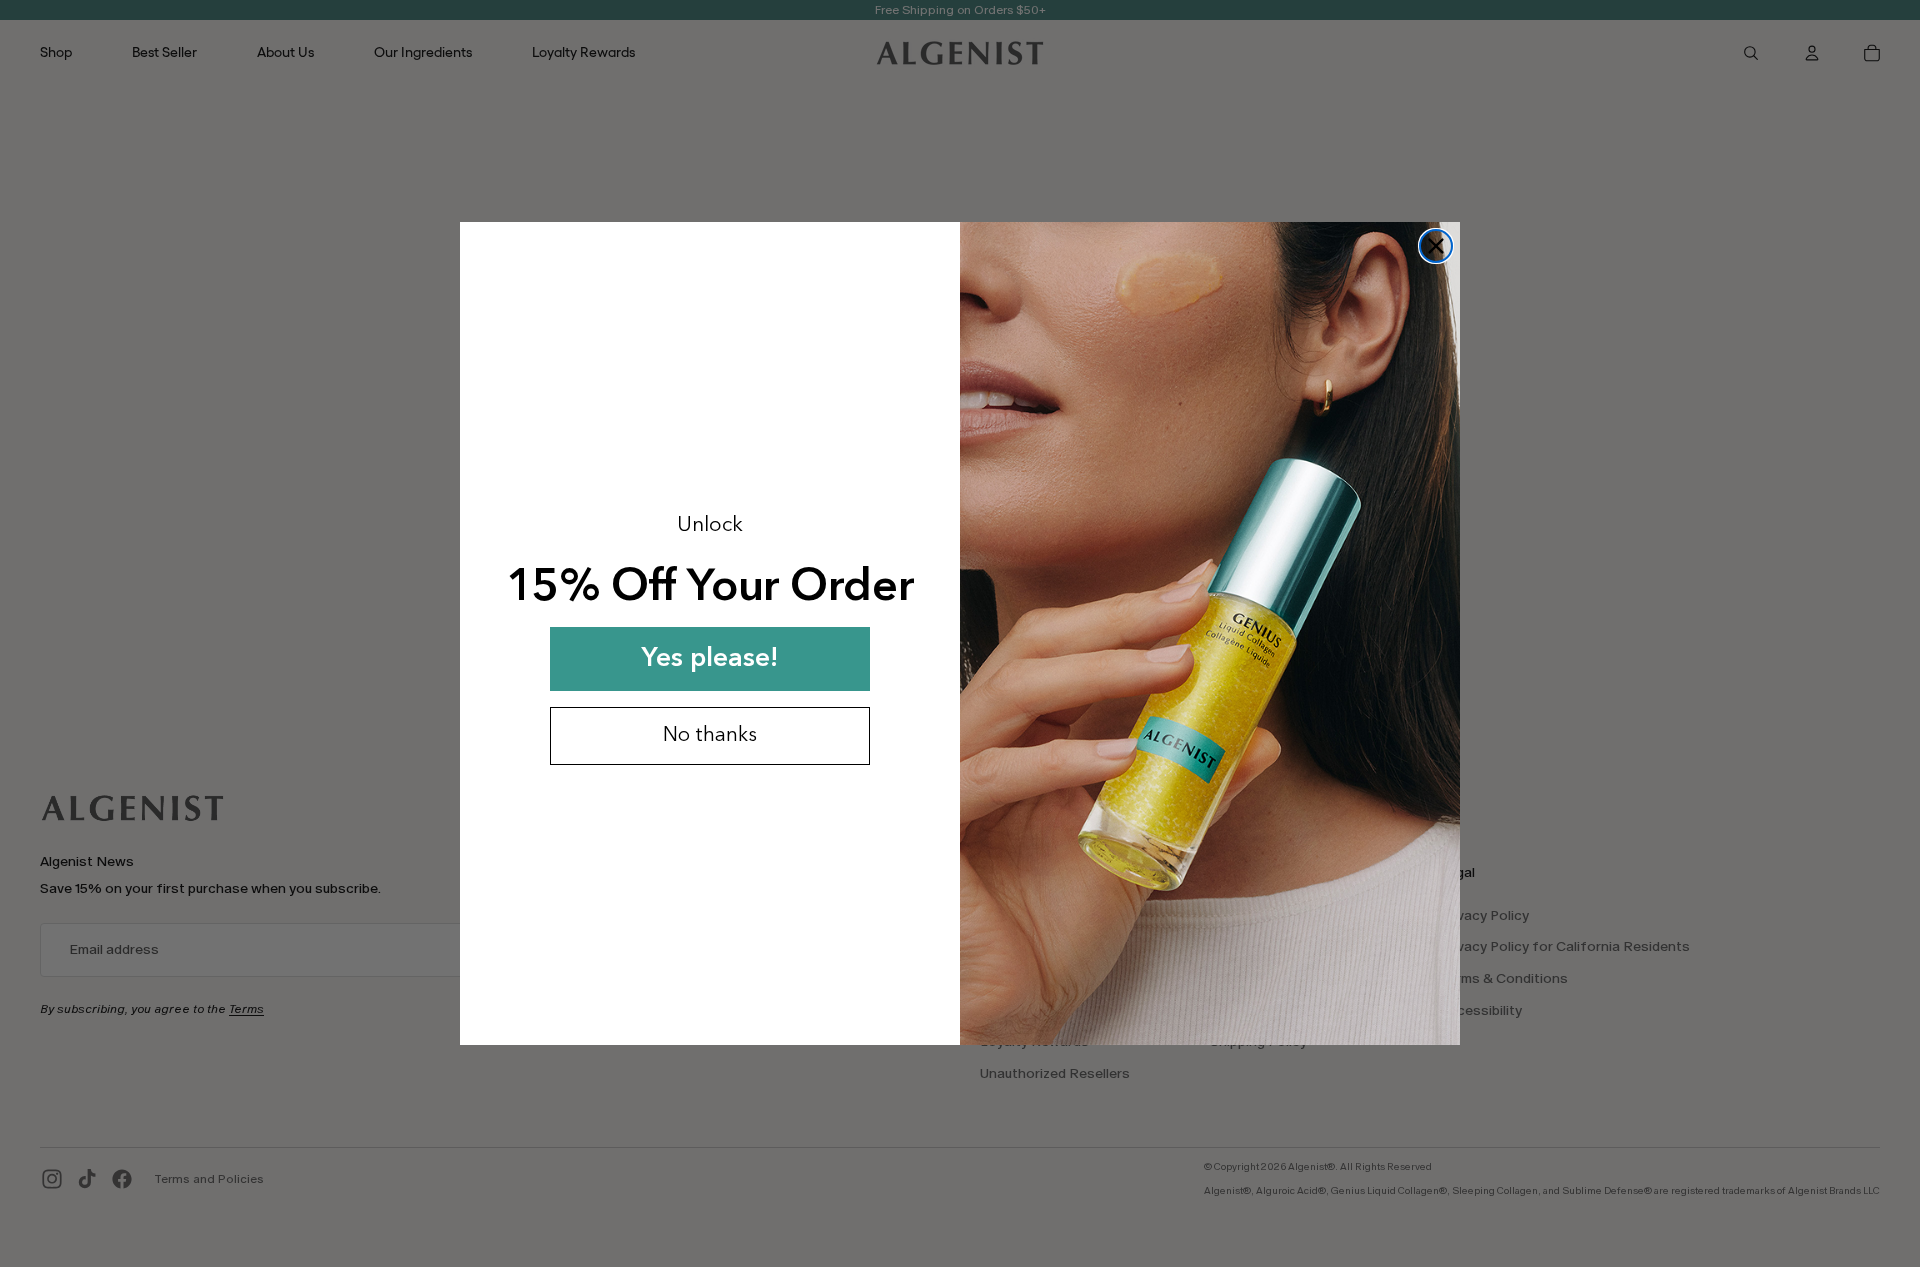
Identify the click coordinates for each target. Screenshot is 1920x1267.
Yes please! (710, 659)
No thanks (710, 736)
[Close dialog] (1436, 246)
